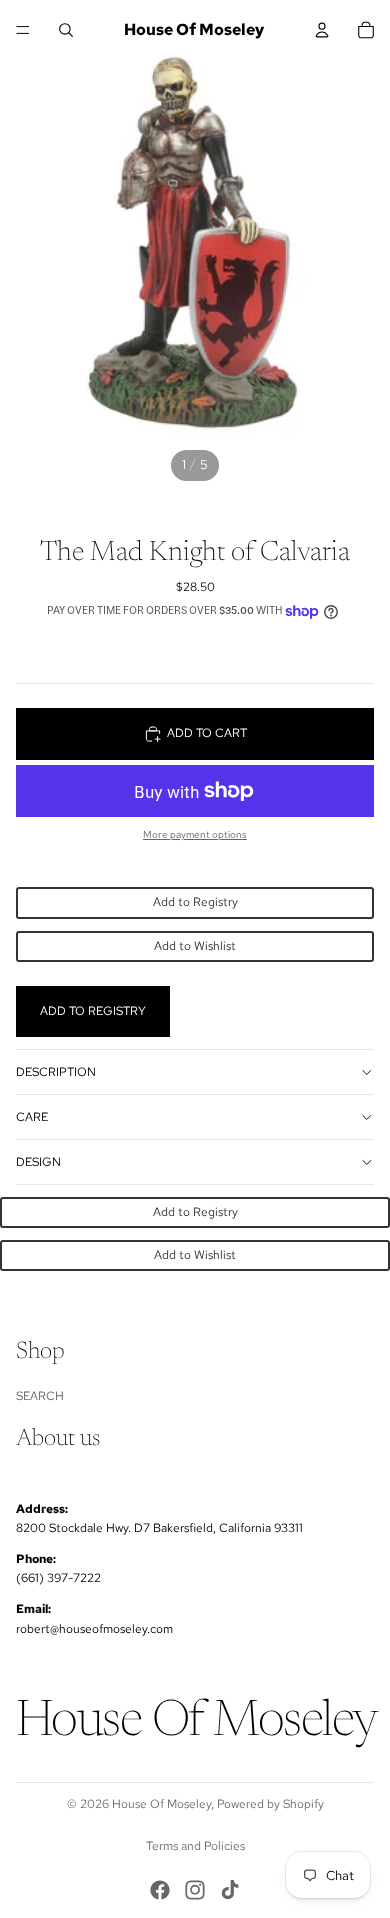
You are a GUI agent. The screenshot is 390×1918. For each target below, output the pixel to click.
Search (40, 1396)
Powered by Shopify (270, 1804)
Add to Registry (195, 902)
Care (32, 1117)
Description (56, 1072)
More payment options (195, 834)
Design (38, 1162)
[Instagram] (195, 1890)
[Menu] (23, 30)
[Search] (66, 30)
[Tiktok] (230, 1890)
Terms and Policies (195, 1846)
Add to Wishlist (195, 946)
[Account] (322, 30)
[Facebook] (160, 1890)
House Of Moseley (161, 1804)
